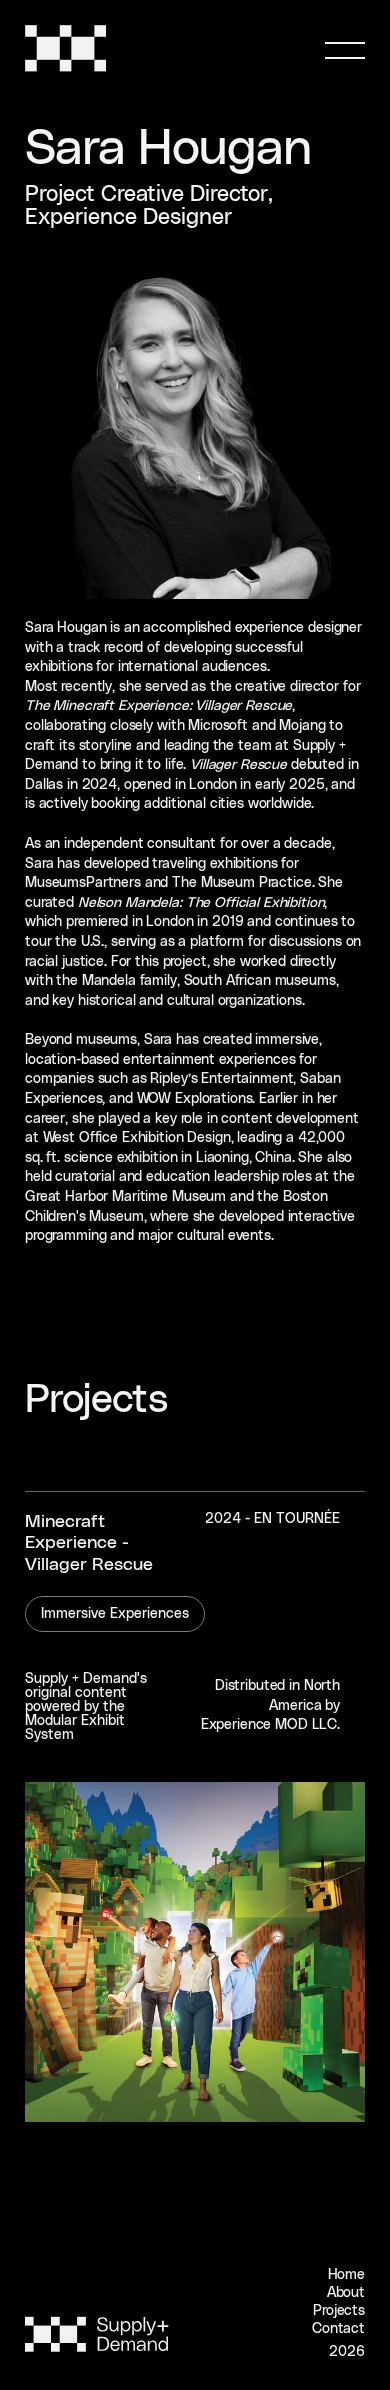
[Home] (70, 68)
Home (346, 2275)
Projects (339, 2311)
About (346, 2293)
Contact (338, 2329)
